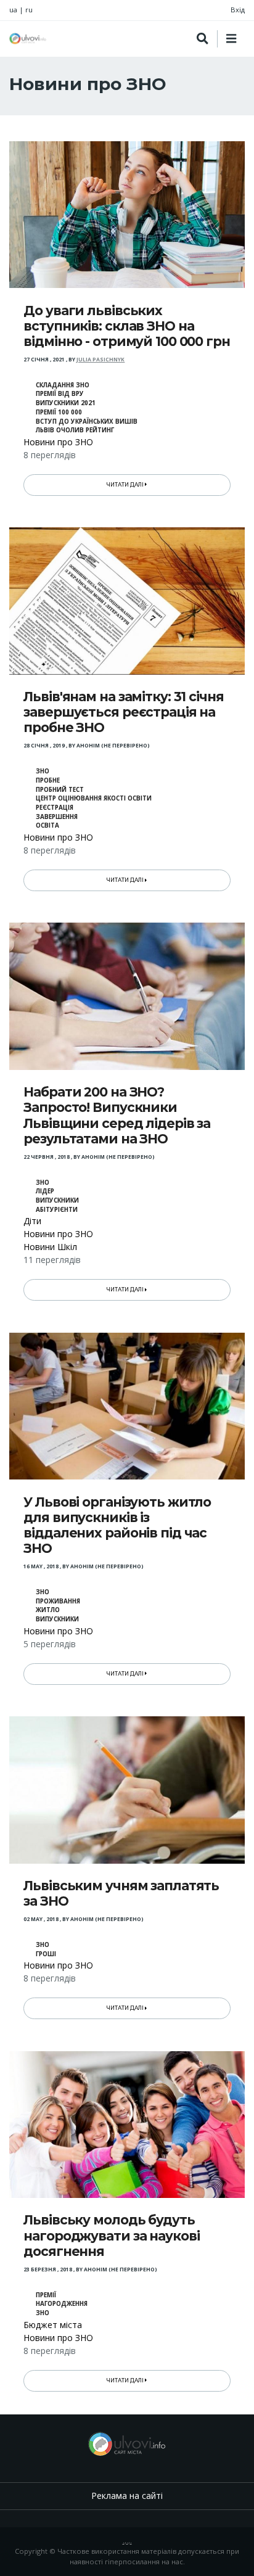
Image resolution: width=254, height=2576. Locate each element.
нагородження (62, 2304)
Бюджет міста (53, 2325)
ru (29, 10)
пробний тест (60, 790)
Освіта (47, 825)
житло (48, 1610)
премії (46, 2295)
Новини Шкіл (50, 1247)
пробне (48, 780)
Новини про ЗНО (58, 442)
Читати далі (126, 485)
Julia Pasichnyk (100, 360)
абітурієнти (57, 1210)
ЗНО (43, 771)
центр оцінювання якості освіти (94, 798)
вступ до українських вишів (87, 422)
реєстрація (55, 808)
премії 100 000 (59, 412)
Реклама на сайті (127, 2496)
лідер (45, 1191)
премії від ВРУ (60, 394)
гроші (46, 1954)
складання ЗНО (63, 385)
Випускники (57, 1200)
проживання (58, 1601)
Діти (32, 1221)
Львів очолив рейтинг (75, 430)
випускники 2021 (66, 403)
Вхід (238, 10)
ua (13, 10)
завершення (57, 817)
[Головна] (28, 39)
